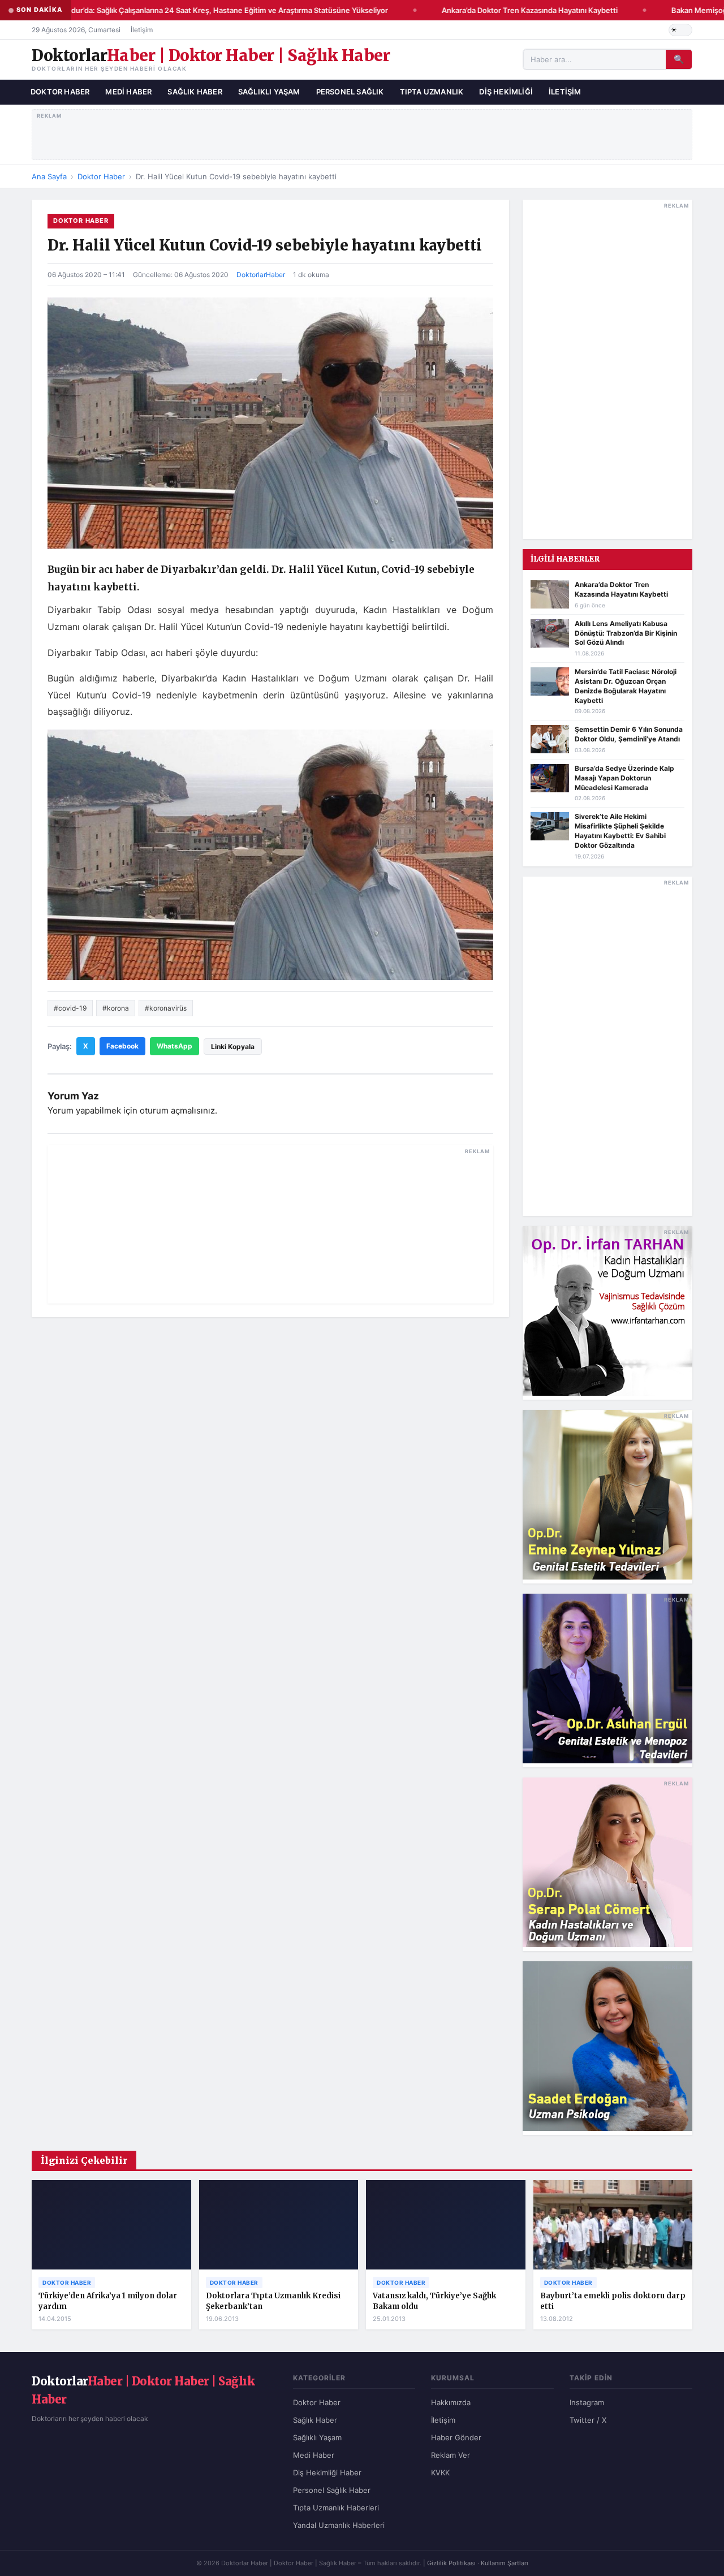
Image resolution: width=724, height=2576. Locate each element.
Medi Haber (128, 92)
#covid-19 (70, 1008)
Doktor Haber (60, 92)
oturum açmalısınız (177, 1110)
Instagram (587, 2402)
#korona (116, 1008)
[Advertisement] (362, 132)
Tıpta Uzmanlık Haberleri (336, 2508)
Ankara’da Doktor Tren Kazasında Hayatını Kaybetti (517, 10)
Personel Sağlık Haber (332, 2490)
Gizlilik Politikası (451, 2563)
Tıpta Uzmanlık (432, 92)
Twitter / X (588, 2420)
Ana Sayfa (49, 176)
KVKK (440, 2473)
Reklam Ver (451, 2455)
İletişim (142, 30)
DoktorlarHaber (261, 275)
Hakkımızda (451, 2402)
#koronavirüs (166, 1008)
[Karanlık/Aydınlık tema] (680, 30)
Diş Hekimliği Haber (327, 2473)
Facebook (122, 1046)
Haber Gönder (456, 2437)
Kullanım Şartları (505, 2563)
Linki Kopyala (233, 1047)
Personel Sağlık (350, 92)
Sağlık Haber (195, 92)
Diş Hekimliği (506, 92)
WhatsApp (174, 1046)
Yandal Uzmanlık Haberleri (339, 2525)
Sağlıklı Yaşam (269, 92)
